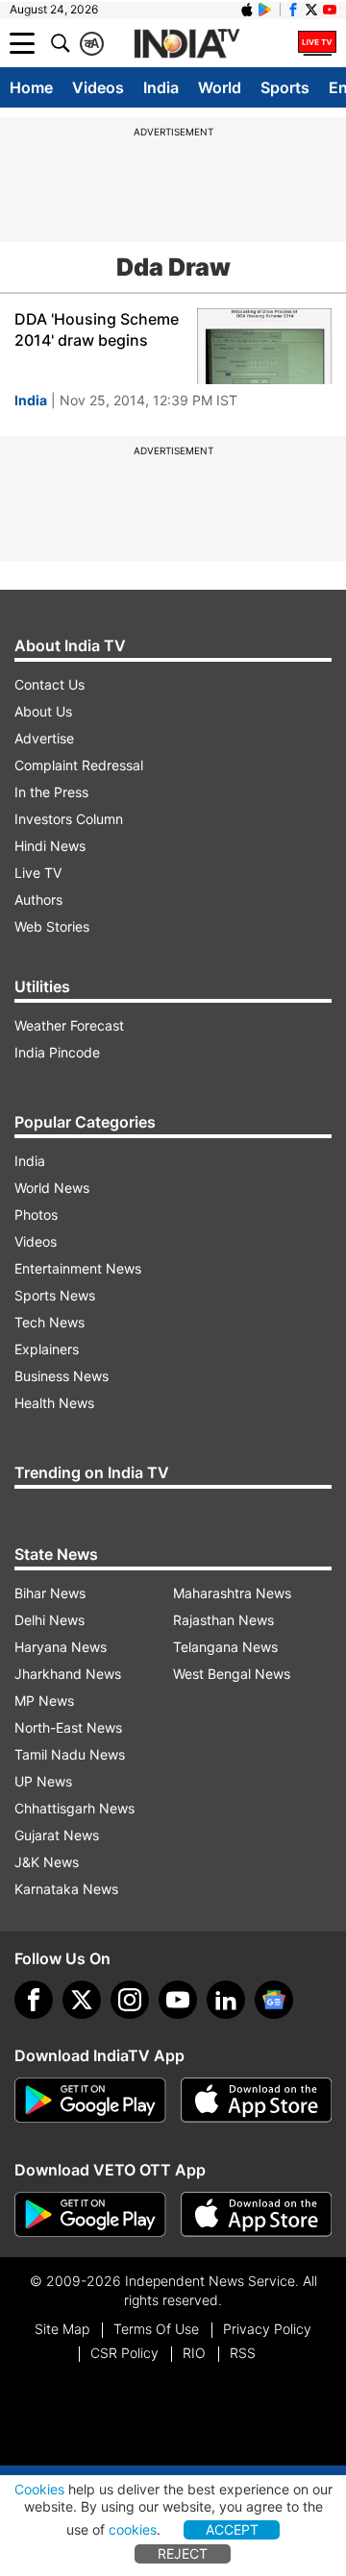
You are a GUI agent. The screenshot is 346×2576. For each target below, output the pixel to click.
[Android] (265, 10)
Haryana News (61, 1647)
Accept (232, 2529)
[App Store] (257, 2101)
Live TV (38, 873)
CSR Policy (124, 2353)
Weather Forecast (69, 1025)
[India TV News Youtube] (330, 10)
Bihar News (50, 1593)
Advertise (44, 738)
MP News (44, 1701)
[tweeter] (82, 2000)
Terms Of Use (156, 2329)
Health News (54, 1403)
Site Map (62, 2329)
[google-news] (274, 2000)
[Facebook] (34, 2000)
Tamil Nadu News (70, 1754)
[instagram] (130, 2000)
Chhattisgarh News (74, 1808)
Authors (38, 899)
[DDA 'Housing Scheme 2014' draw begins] (264, 346)
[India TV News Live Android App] (90, 2101)
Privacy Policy (267, 2329)
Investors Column (69, 819)
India (161, 87)
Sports (285, 87)
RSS (243, 2353)
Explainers (47, 1349)
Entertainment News (78, 1268)
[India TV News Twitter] (311, 10)
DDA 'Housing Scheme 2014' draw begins (97, 329)
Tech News (49, 1322)
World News (52, 1188)
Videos (98, 87)
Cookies (39, 2489)
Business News (62, 1376)
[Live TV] (317, 43)
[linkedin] (226, 2000)
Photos (36, 1215)
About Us (43, 711)
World (220, 87)
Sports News (55, 1295)
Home (31, 87)
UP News (43, 1781)
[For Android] (90, 2215)
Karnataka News (66, 1889)
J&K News (47, 1862)
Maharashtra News (232, 1593)
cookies (133, 2529)
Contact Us (49, 684)
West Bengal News (232, 1674)
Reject (183, 2553)
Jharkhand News (68, 1674)
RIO (194, 2353)
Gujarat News (57, 1835)
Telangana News (225, 1647)
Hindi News (50, 846)
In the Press (51, 792)
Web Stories (52, 926)
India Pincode (57, 1052)
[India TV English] (186, 44)
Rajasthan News (223, 1620)
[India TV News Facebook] (293, 10)
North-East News (68, 1727)
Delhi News (49, 1620)
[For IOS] (257, 2215)
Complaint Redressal (79, 765)
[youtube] (178, 2000)
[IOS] (247, 10)
